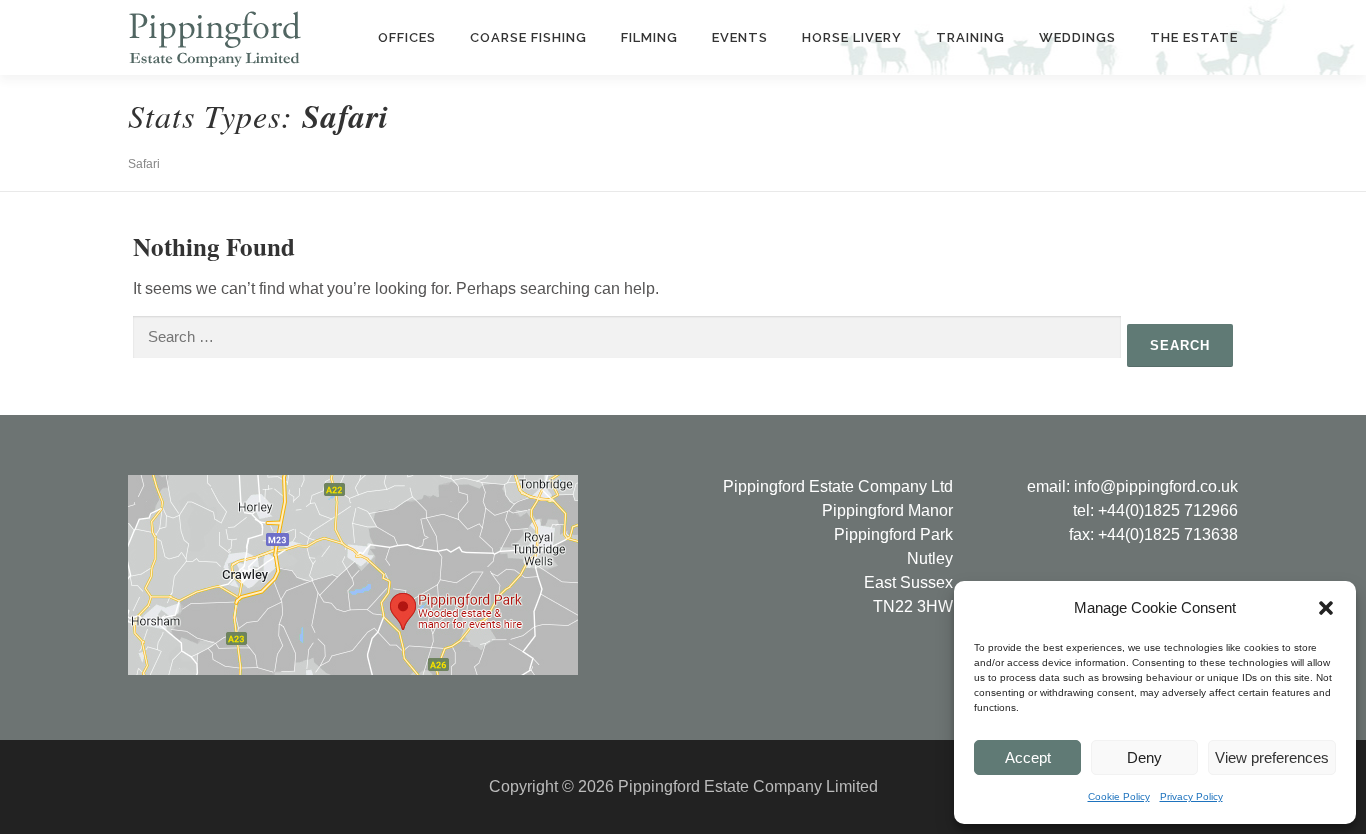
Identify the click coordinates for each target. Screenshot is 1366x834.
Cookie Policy (1119, 796)
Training (970, 37)
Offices (407, 37)
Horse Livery (852, 37)
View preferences (1272, 757)
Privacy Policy (1191, 796)
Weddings (1077, 37)
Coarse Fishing (528, 37)
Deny (1144, 757)
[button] (1326, 608)
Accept (1028, 757)
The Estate (1194, 37)
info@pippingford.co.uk (1156, 486)
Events (740, 37)
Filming (649, 37)
